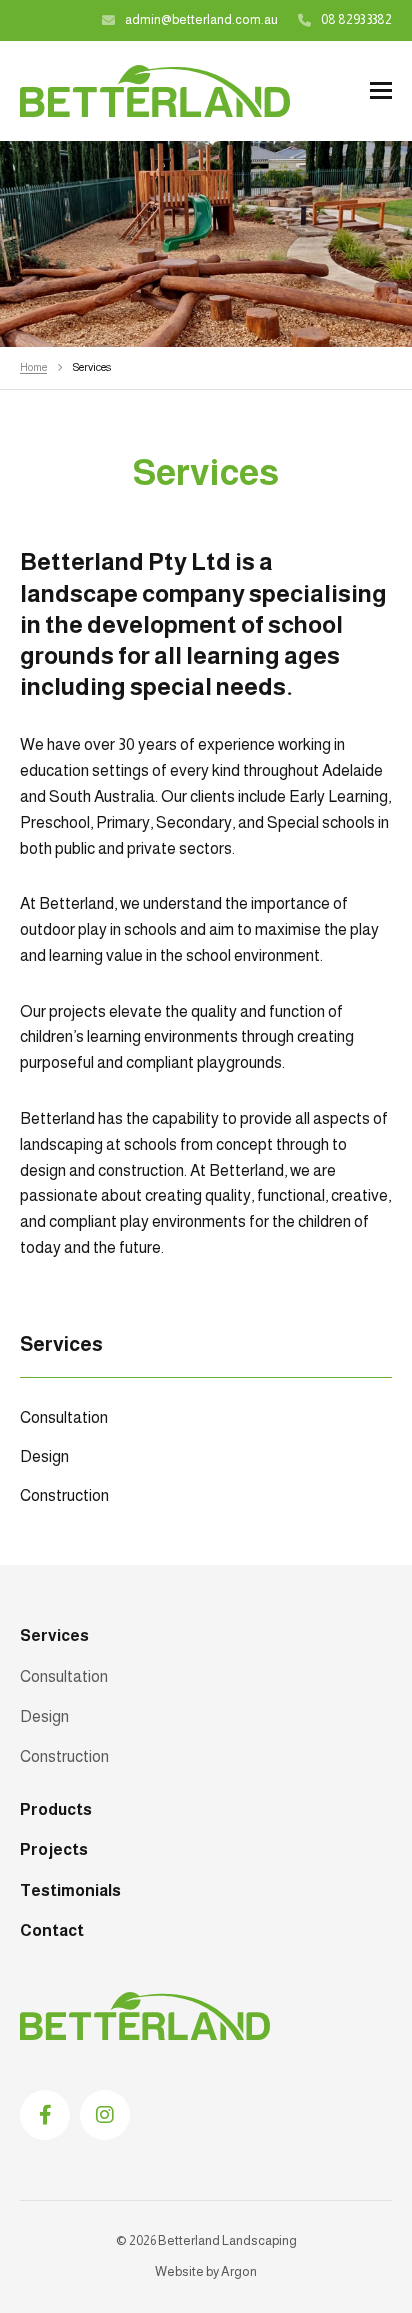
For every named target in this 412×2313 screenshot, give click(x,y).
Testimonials (70, 1890)
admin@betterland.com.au (201, 19)
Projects (54, 1849)
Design (44, 1456)
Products (56, 1809)
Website (179, 2271)
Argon (239, 2271)
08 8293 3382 (356, 19)
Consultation (64, 1417)
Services (54, 1635)
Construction (64, 1495)
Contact (52, 1930)
